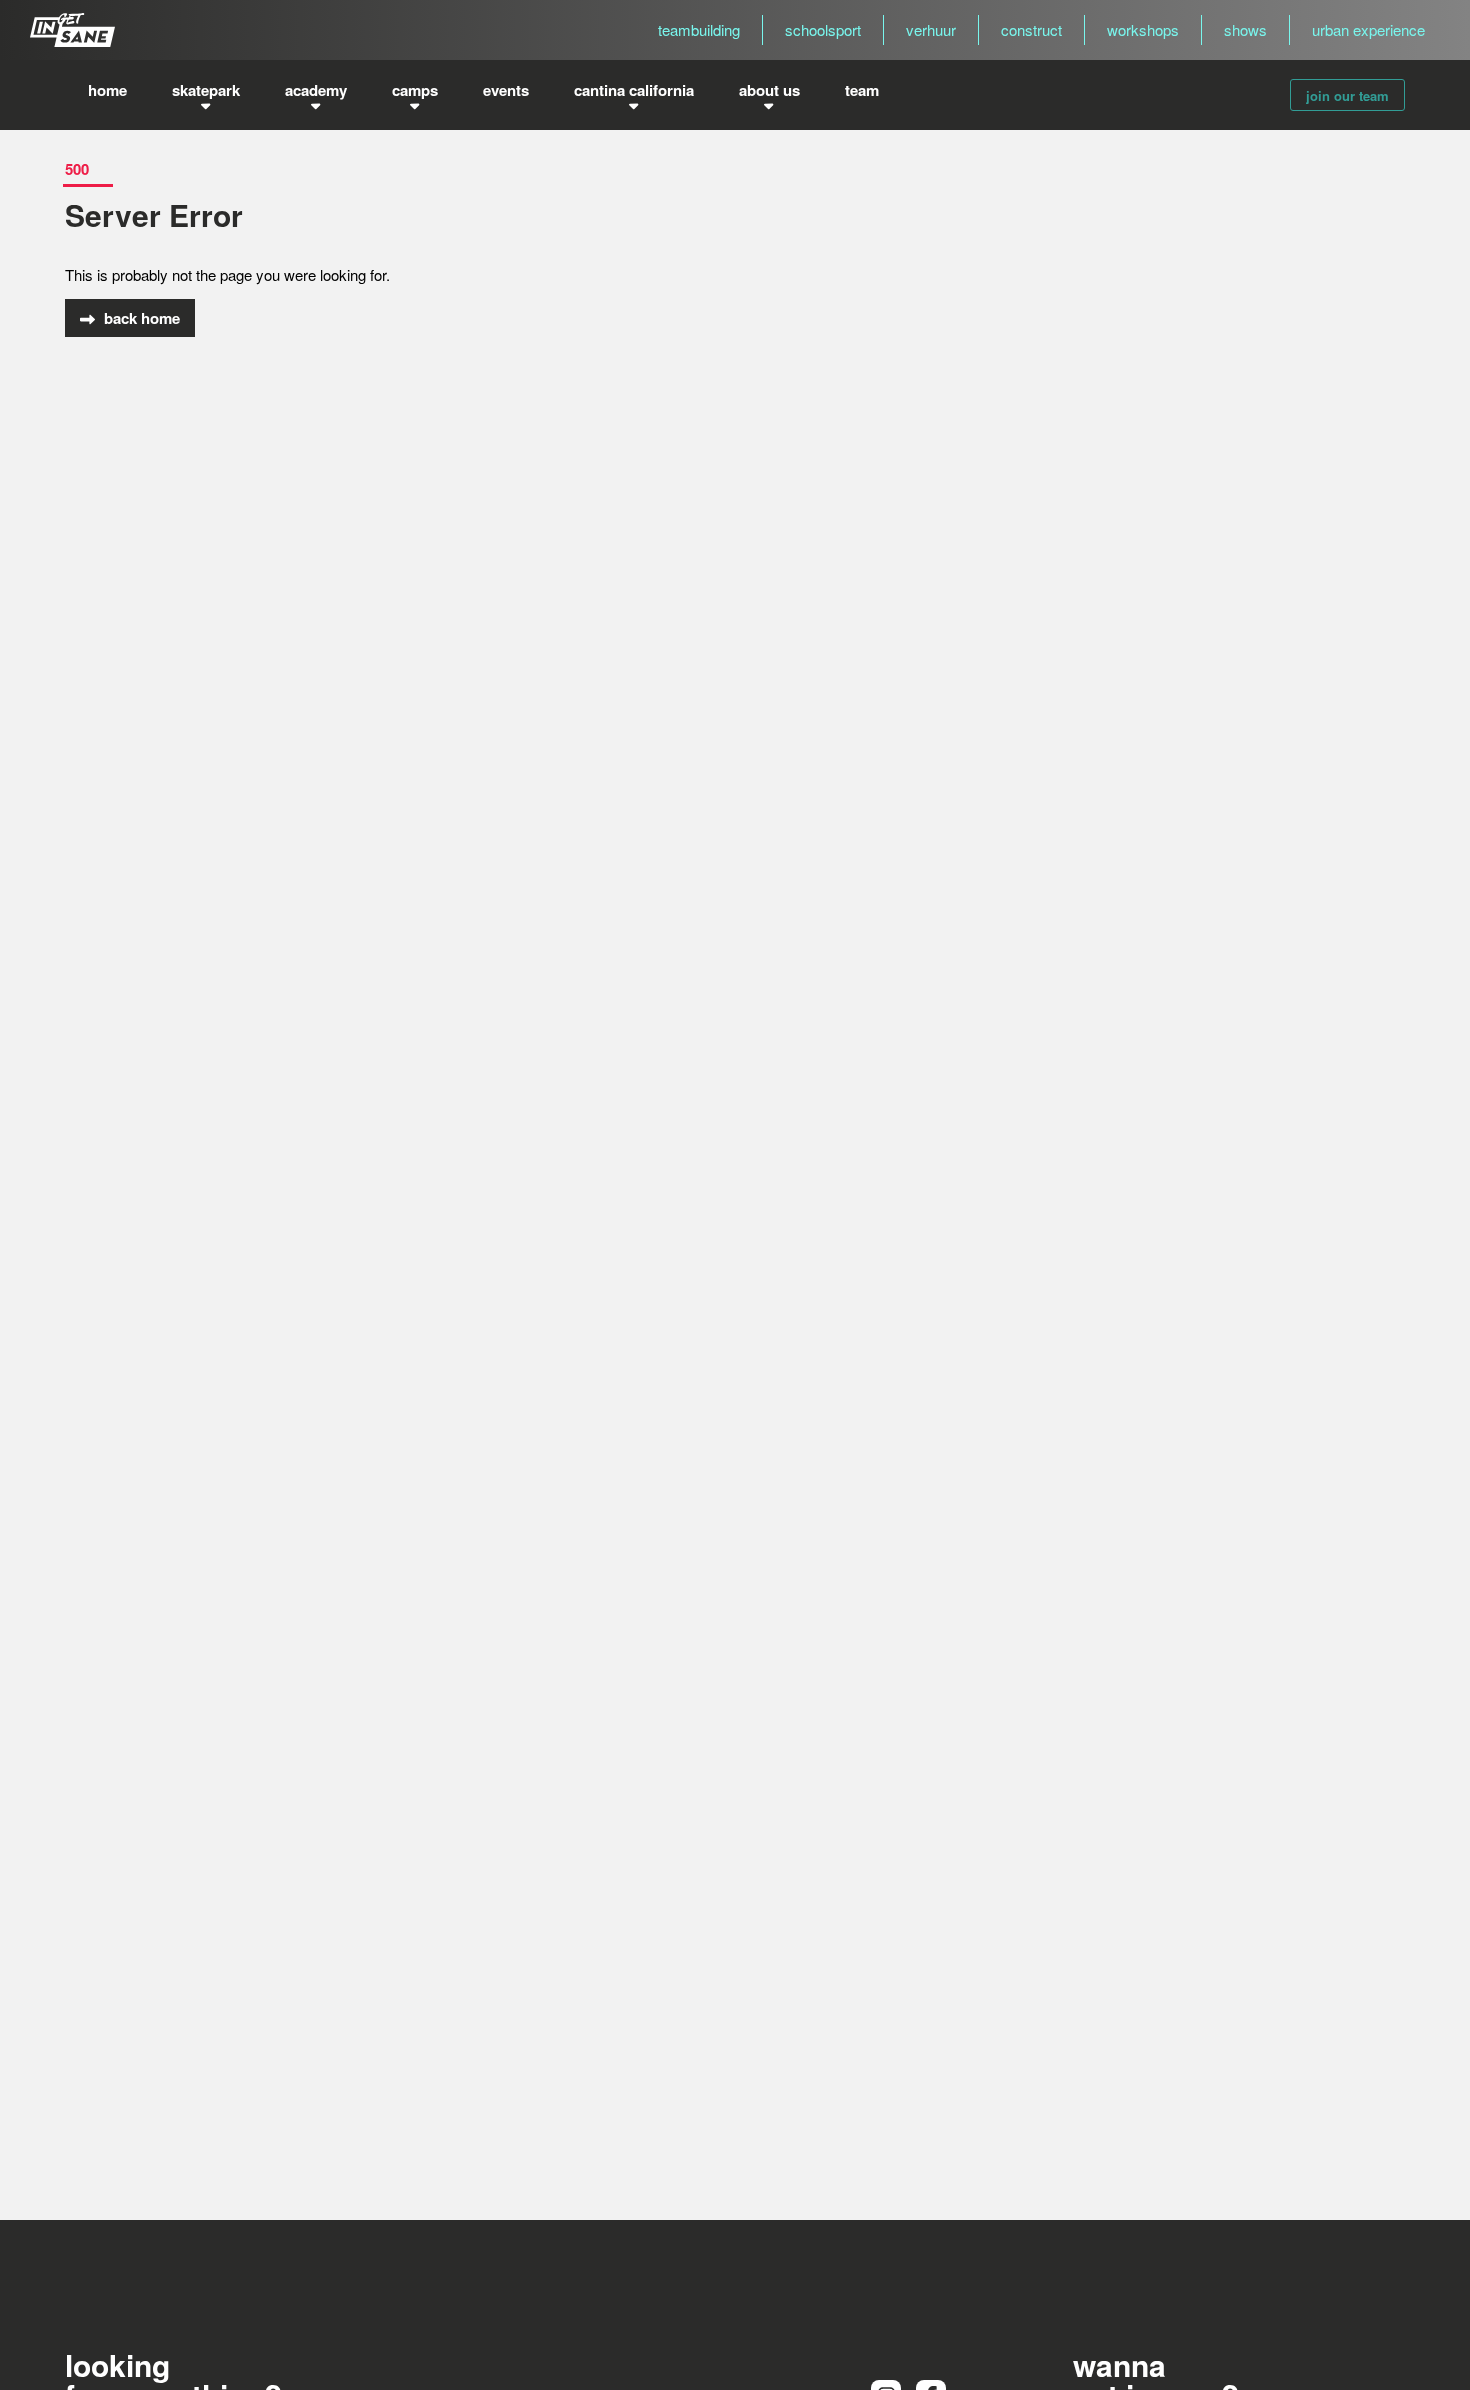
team (862, 90)
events (506, 90)
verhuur (931, 29)
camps (415, 90)
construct (1031, 29)
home (107, 90)
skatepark (206, 90)
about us (769, 90)
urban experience (1368, 29)
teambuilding (699, 29)
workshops (1143, 29)
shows (1245, 29)
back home (140, 318)
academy (316, 90)
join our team (1347, 95)
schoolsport (823, 29)
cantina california (634, 90)
